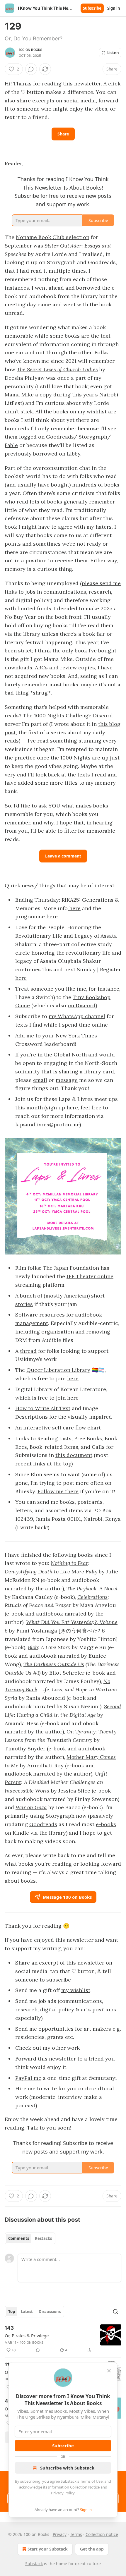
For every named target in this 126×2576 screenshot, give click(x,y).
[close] (109, 2371)
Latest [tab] (27, 2312)
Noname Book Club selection (53, 237)
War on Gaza (31, 1807)
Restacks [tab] (43, 2238)
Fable (11, 445)
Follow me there (58, 1491)
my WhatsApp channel (77, 1016)
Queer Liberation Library (58, 1370)
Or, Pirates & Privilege (27, 2336)
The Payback (81, 1588)
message (67, 1080)
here (74, 908)
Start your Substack (48, 2549)
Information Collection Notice (74, 2487)
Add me (25, 1036)
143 (9, 2328)
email (40, 1080)
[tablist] (30, 2238)
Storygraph (93, 437)
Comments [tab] (19, 2238)
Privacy (60, 2534)
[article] (63, 2339)
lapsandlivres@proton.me (47, 1124)
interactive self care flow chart (62, 1428)
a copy (44, 395)
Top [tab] (12, 2312)
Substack (34, 2564)
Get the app (92, 2549)
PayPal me (28, 2078)
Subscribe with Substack (67, 2468)
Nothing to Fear (69, 1563)
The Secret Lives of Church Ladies (57, 369)
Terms (76, 2534)
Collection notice (102, 2534)
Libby (74, 454)
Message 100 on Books (67, 1897)
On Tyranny (81, 1732)
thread (28, 1351)
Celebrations (92, 1597)
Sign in (114, 8)
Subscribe (92, 8)
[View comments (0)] (31, 69)
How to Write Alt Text (43, 1408)
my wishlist (92, 411)
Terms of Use (91, 2481)
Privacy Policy (63, 2493)
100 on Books (30, 50)
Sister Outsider (63, 246)
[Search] (115, 2312)
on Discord (82, 1005)
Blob (33, 1647)
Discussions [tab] (50, 2312)
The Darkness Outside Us (54, 1664)
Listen (113, 53)
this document (74, 1455)
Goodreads (60, 437)
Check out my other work (47, 2048)
